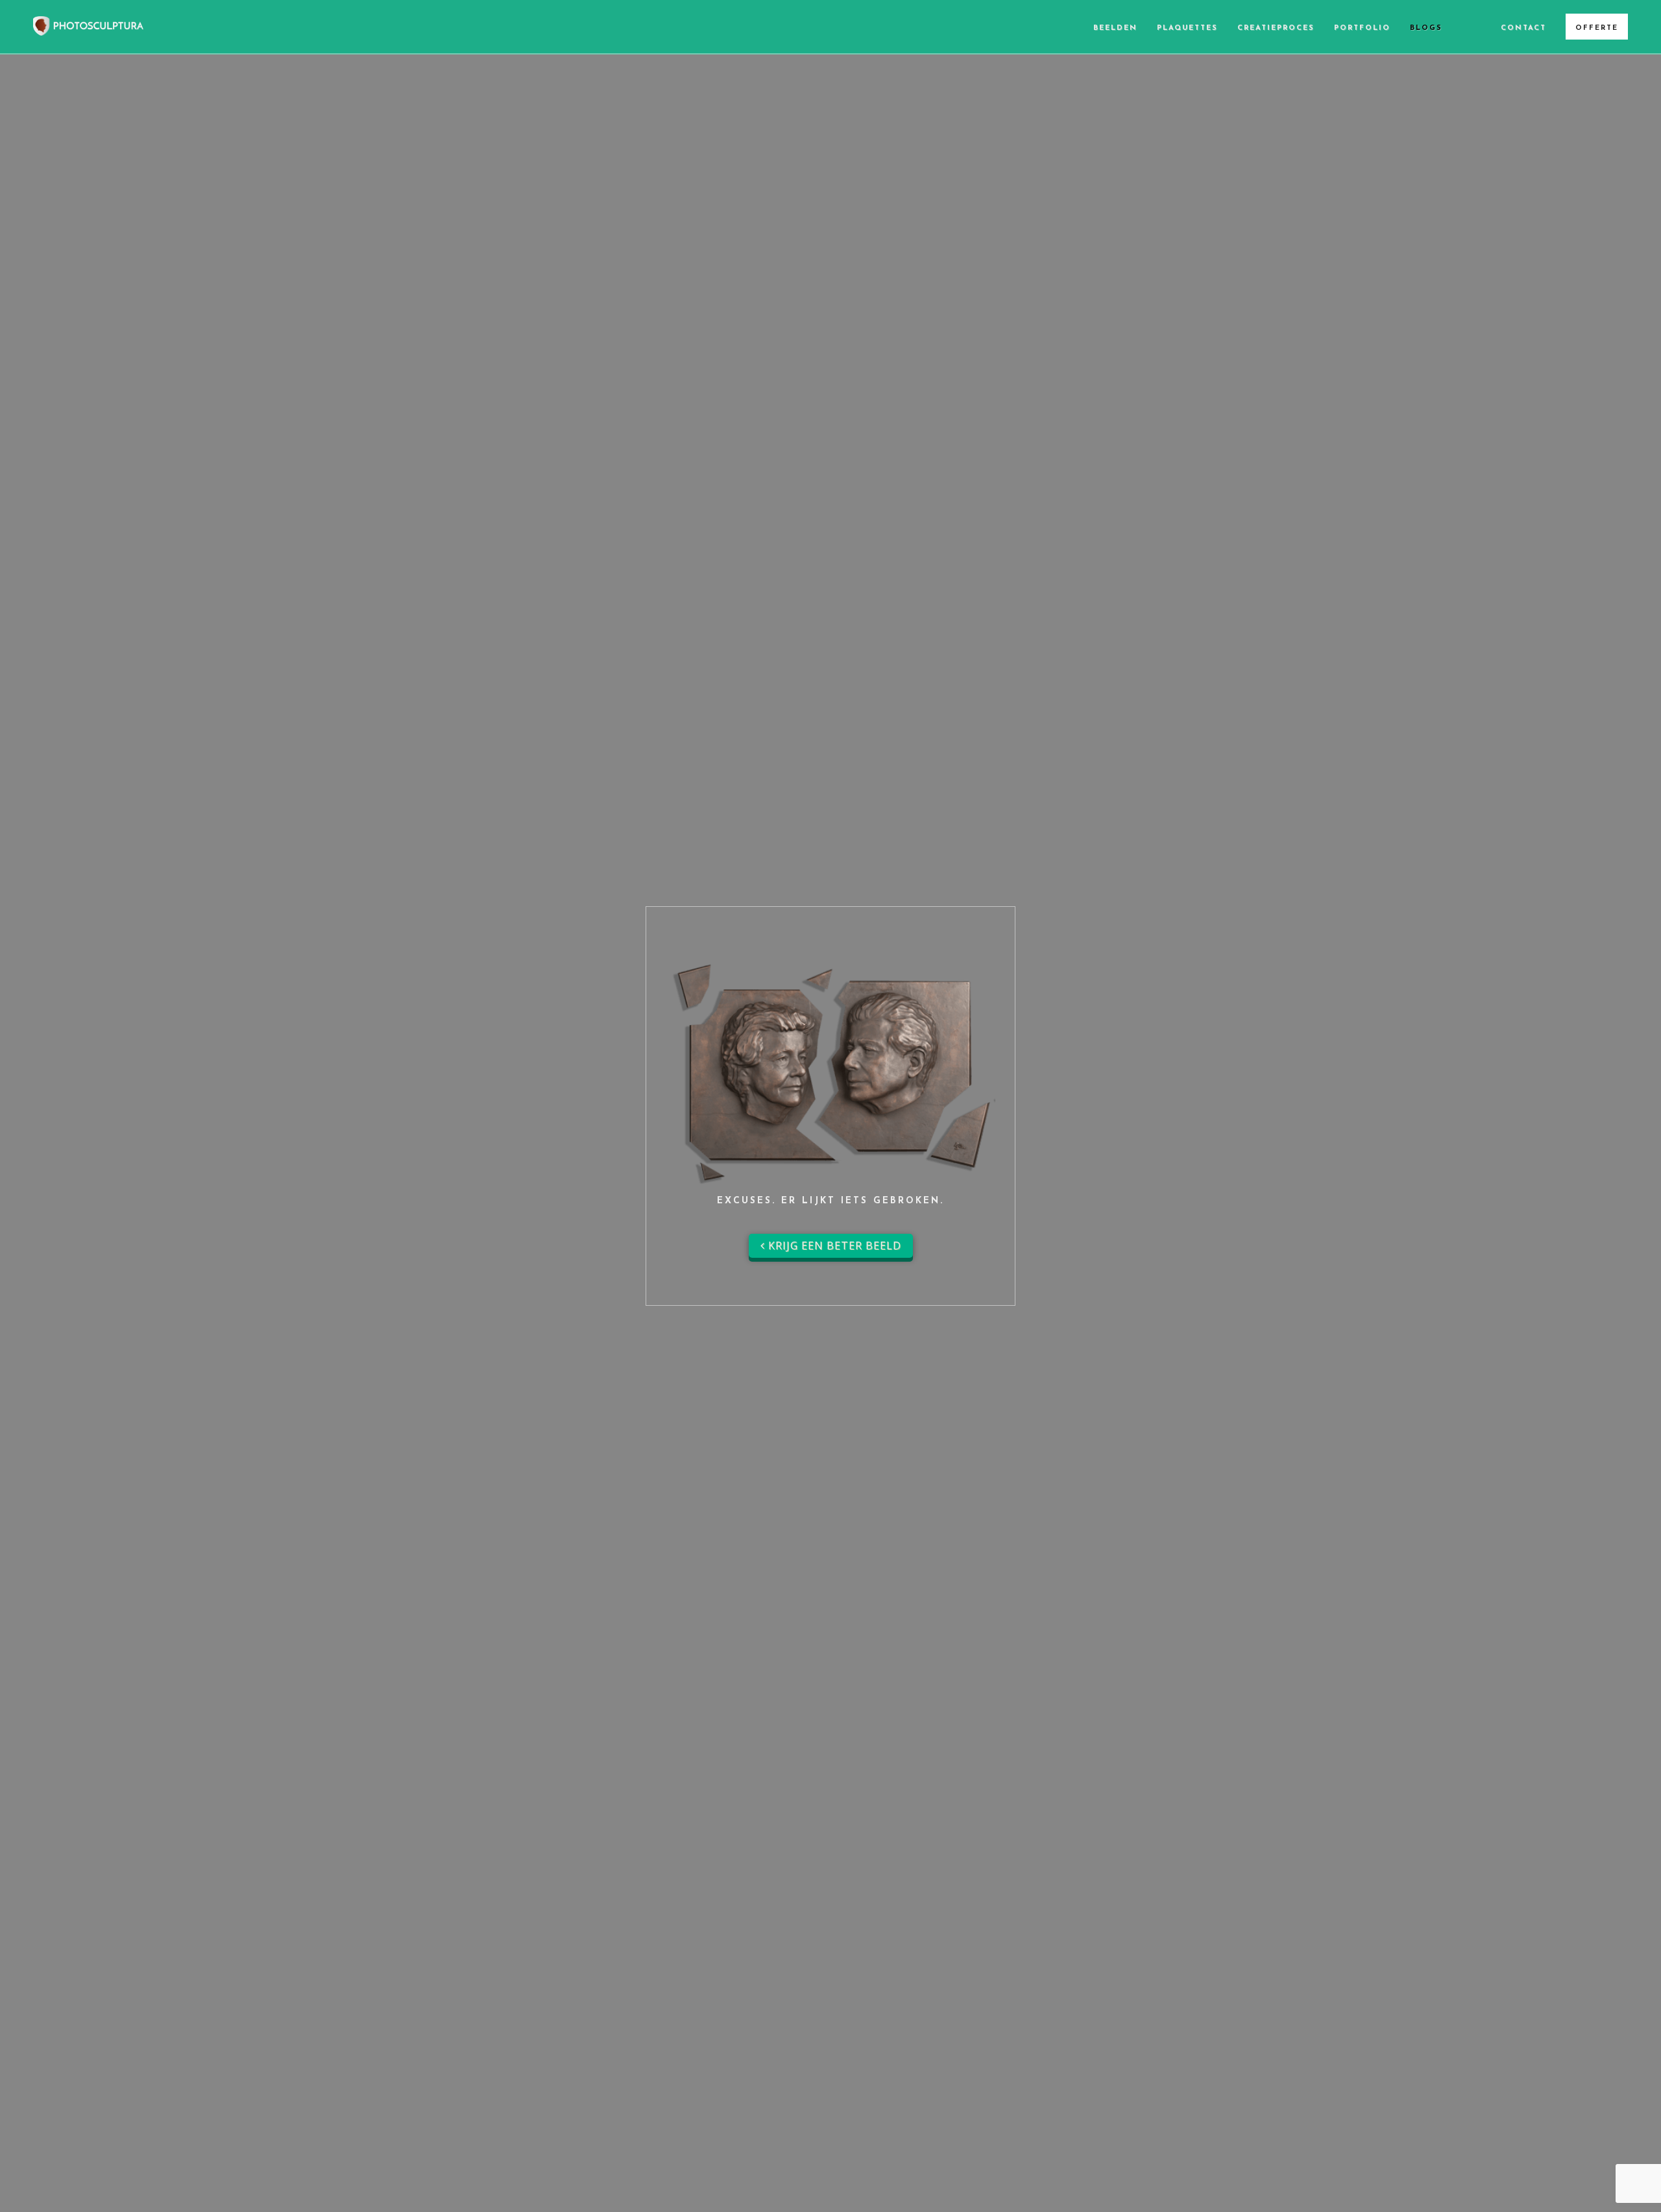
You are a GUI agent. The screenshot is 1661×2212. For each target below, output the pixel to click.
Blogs (1426, 28)
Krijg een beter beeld (833, 1245)
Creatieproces (1276, 28)
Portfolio (1362, 28)
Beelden (1115, 28)
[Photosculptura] (88, 24)
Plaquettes (1187, 28)
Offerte (1597, 28)
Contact (1523, 28)
